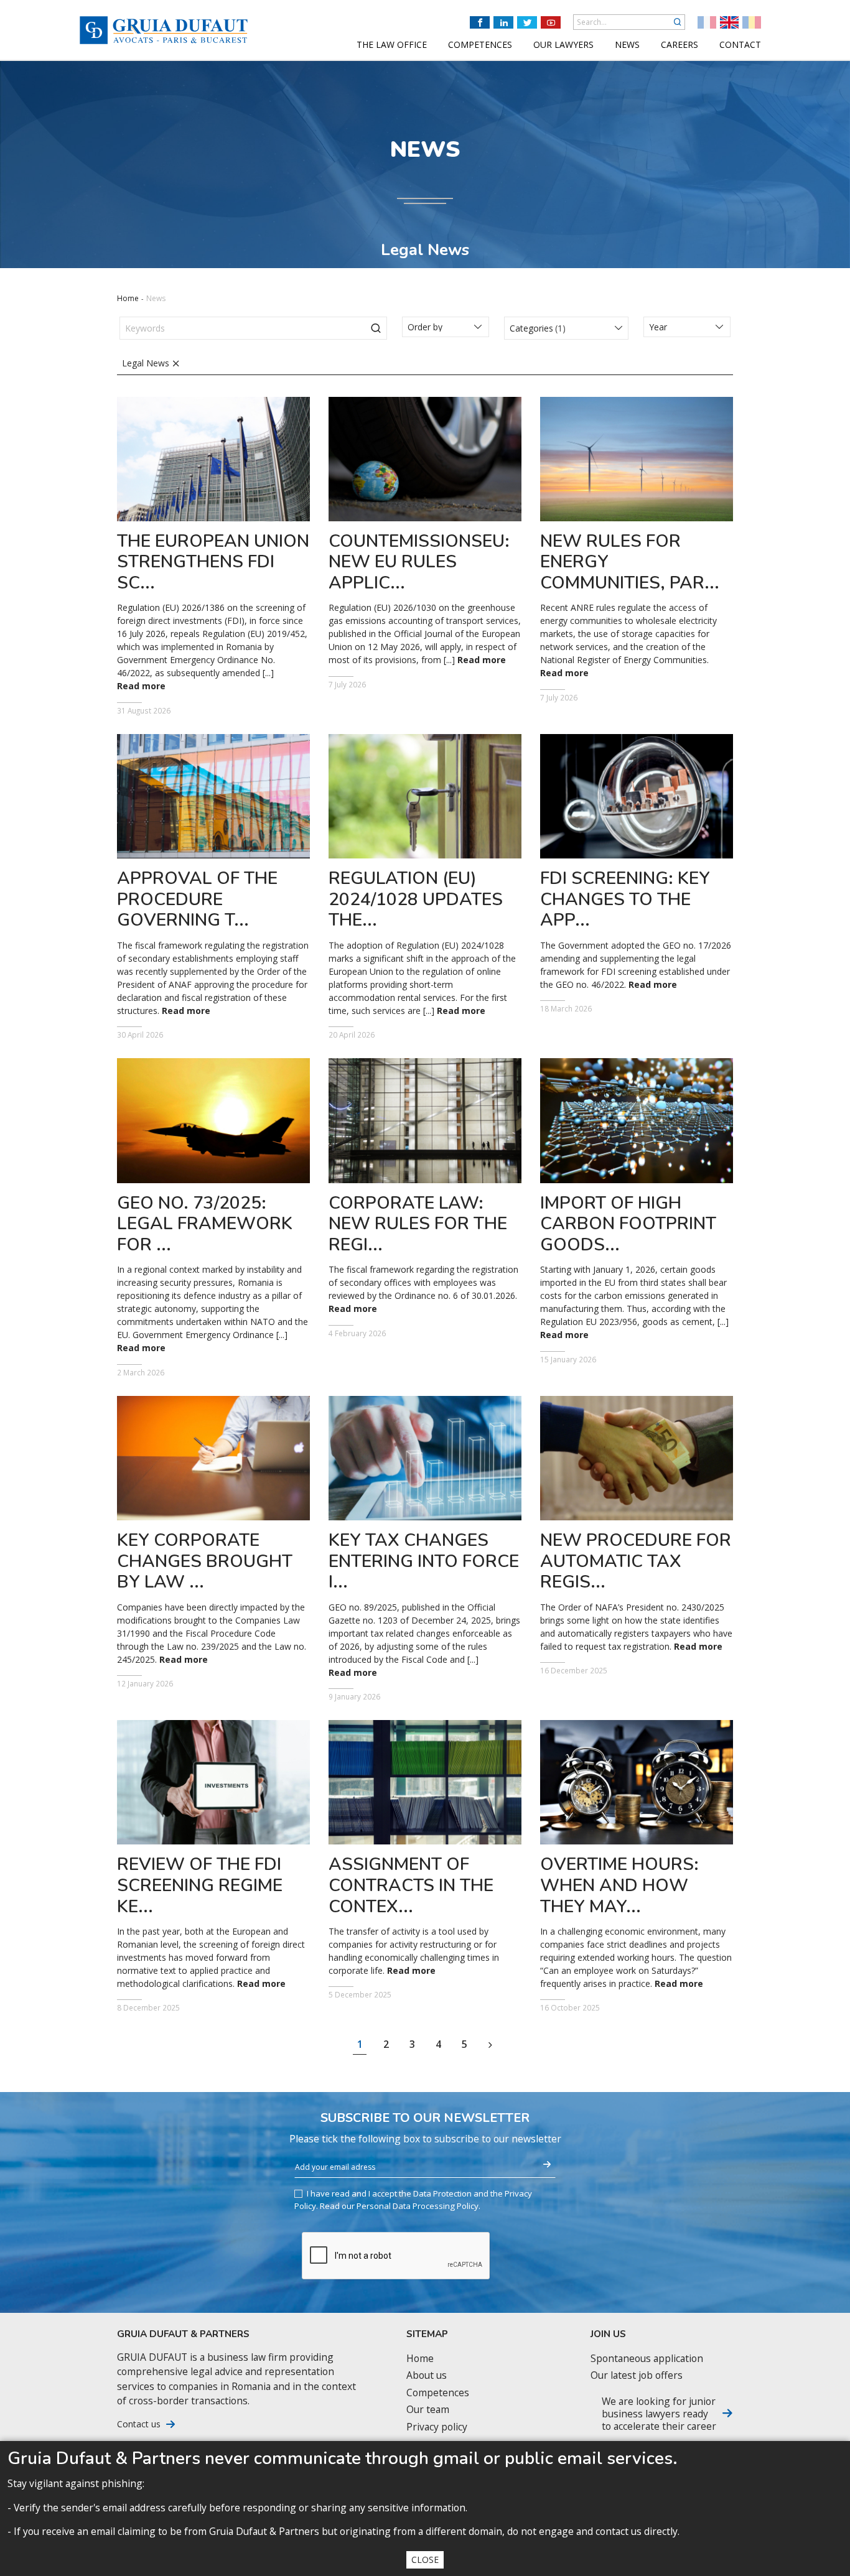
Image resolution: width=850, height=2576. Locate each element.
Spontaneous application (647, 2359)
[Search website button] (678, 22)
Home (128, 298)
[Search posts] (376, 328)
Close (425, 2560)
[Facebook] (480, 22)
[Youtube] (551, 22)
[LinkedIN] (503, 22)
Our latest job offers (637, 2375)
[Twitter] (527, 22)
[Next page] (490, 2045)
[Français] (707, 22)
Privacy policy (437, 2427)
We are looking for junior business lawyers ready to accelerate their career (659, 2414)
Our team (428, 2410)
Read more (141, 686)
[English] (729, 22)
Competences (438, 2393)
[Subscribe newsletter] (547, 2165)
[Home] (164, 30)
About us (427, 2375)
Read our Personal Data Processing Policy (399, 2206)
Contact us (139, 2424)
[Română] (752, 22)
